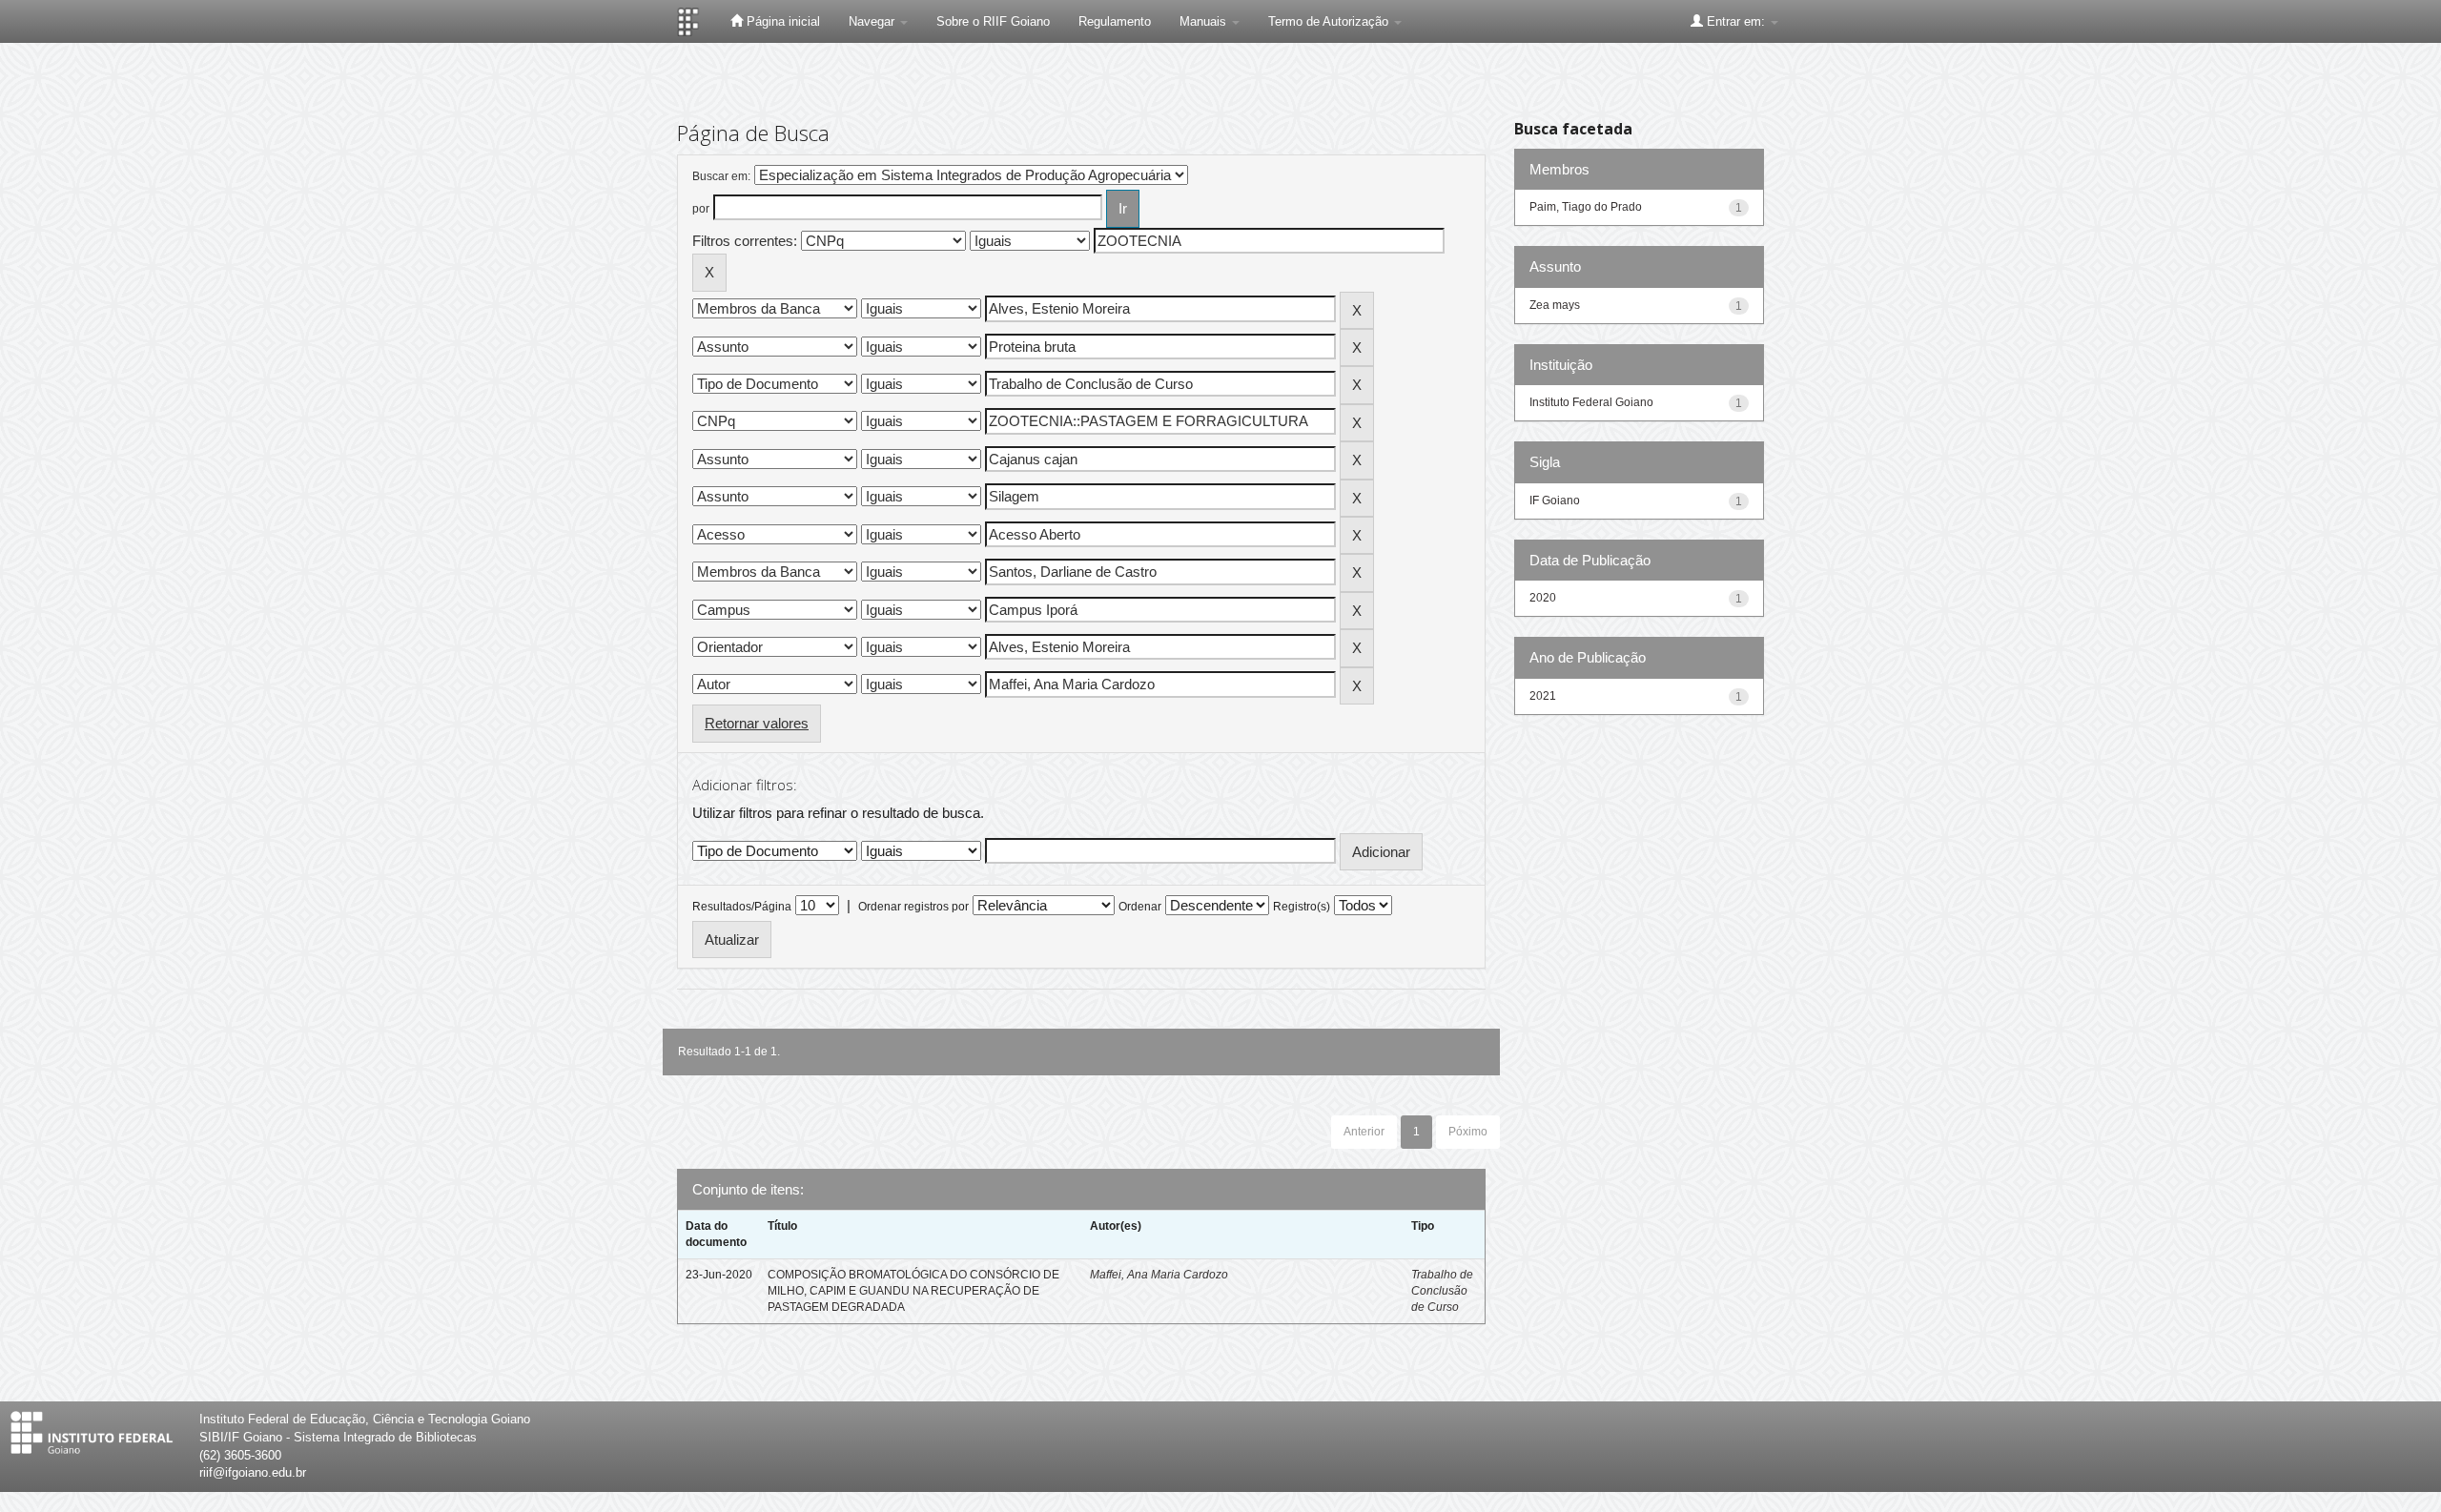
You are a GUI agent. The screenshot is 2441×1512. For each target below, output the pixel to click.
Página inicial (781, 21)
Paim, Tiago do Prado (1586, 207)
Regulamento (1115, 21)
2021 (1543, 696)
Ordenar (1140, 907)
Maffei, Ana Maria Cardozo (1159, 1275)
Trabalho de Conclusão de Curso (1442, 1291)
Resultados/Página (742, 907)
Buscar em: (721, 176)
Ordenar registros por (913, 907)
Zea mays (1555, 305)
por (701, 209)
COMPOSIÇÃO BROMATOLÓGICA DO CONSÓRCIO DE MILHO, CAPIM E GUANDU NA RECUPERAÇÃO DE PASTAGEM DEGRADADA (913, 1291)
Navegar (873, 21)
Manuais (1205, 21)
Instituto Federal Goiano (1591, 402)
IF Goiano (1555, 501)
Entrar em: (1736, 21)
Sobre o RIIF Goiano (993, 21)
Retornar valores (757, 723)
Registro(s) (1302, 907)
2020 (1543, 598)
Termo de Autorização (1330, 21)
